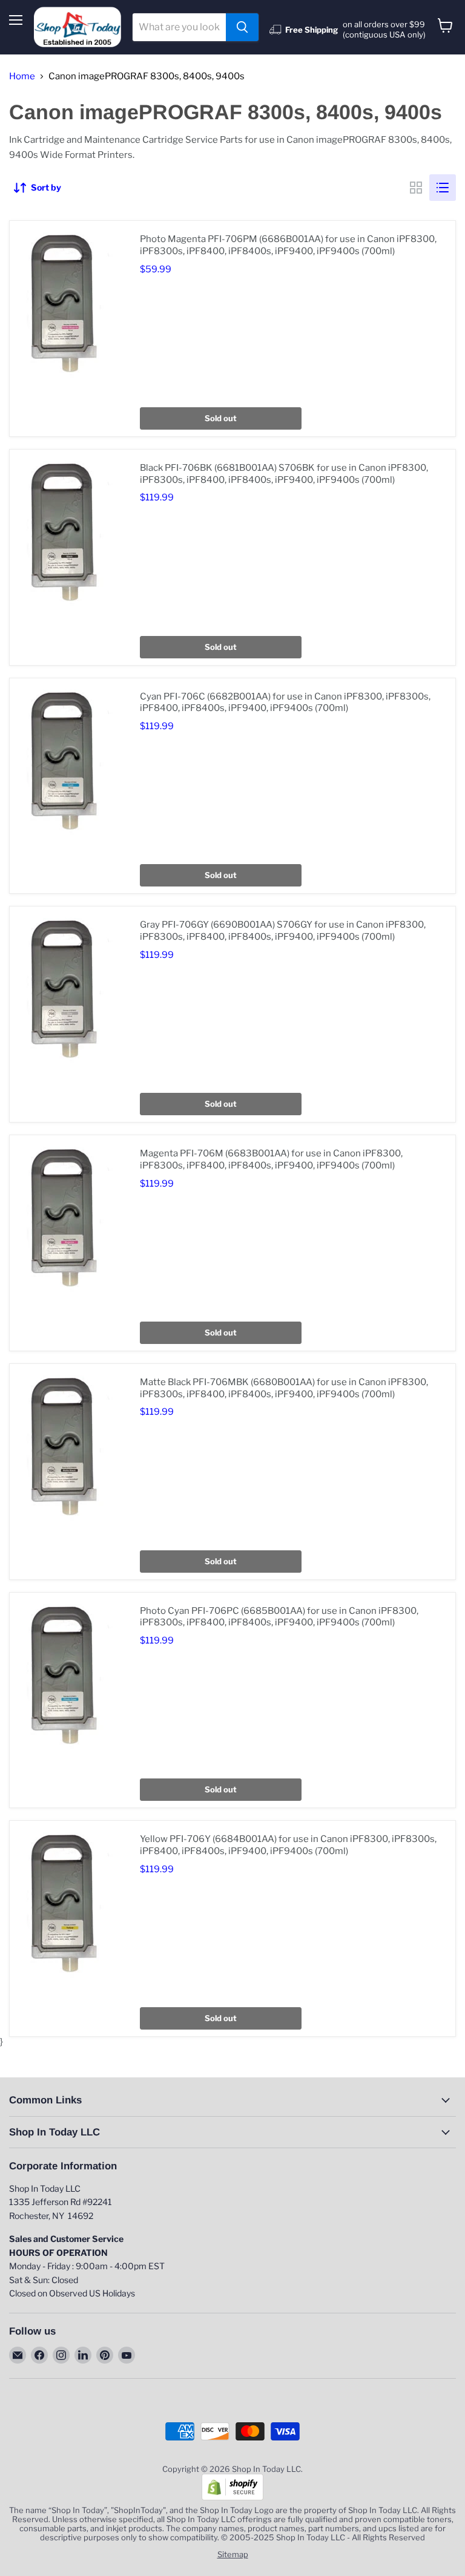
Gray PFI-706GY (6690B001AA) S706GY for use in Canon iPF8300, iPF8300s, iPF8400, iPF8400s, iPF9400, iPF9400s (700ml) (283, 931)
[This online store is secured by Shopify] (232, 2497)
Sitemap (233, 2554)
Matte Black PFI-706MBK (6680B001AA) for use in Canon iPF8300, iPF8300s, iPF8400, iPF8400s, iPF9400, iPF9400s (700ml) (284, 1388)
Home (22, 77)
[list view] (443, 188)
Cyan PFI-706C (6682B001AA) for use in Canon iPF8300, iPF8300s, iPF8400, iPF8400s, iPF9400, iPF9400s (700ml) (285, 703)
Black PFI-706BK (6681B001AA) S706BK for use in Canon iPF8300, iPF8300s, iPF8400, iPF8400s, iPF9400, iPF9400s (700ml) (284, 474)
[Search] (242, 27)
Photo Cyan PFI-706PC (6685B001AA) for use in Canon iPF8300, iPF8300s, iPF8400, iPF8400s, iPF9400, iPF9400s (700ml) (279, 1617)
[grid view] (416, 188)
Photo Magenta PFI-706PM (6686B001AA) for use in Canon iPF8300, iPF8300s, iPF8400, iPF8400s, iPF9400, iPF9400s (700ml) (288, 245)
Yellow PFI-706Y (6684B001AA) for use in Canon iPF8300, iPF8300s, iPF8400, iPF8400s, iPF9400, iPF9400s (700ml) (288, 1845)
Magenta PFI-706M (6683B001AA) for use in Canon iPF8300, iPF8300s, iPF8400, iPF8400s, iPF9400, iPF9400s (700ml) (271, 1159)
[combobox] (179, 27)
